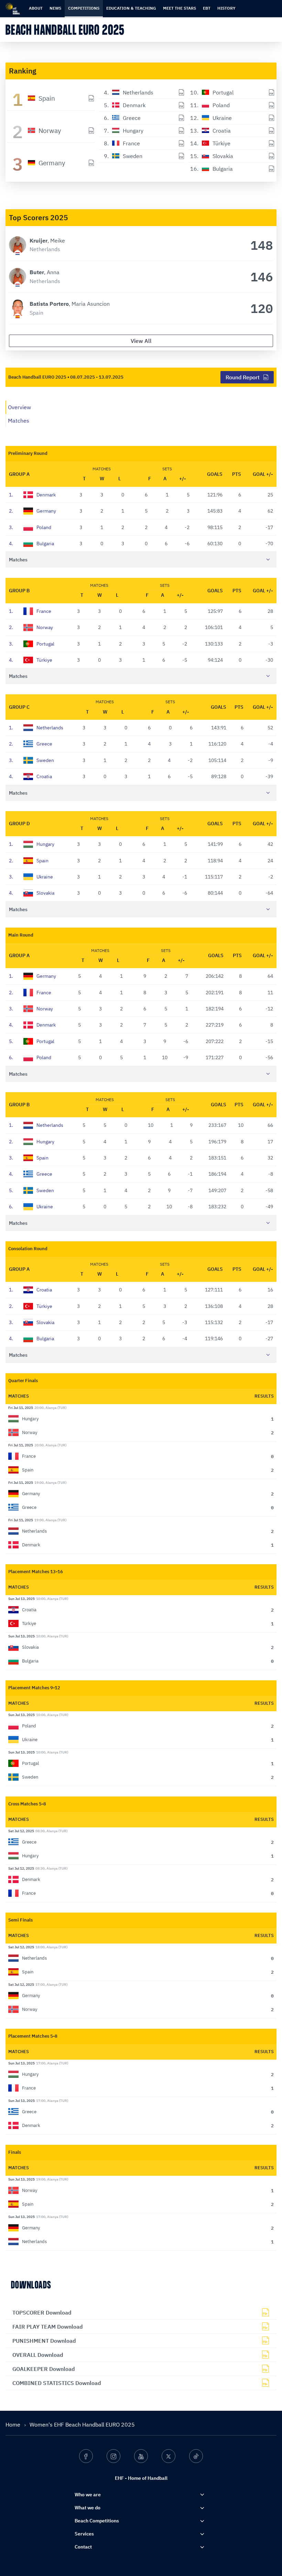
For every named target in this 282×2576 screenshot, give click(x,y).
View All (141, 341)
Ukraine (31, 877)
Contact (83, 2547)
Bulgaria (31, 544)
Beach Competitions (97, 2521)
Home (14, 2424)
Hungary (32, 844)
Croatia (30, 776)
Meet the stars (180, 8)
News (55, 8)
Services (84, 2534)
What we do (88, 2508)
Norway (31, 627)
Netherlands (36, 728)
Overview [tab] (19, 407)
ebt (207, 8)
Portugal (32, 644)
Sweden (31, 760)
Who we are (88, 2495)
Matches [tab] (19, 421)
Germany (32, 511)
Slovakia (32, 893)
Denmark (32, 495)
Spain (29, 861)
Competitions (84, 8)
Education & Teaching (131, 8)
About (36, 8)
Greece (31, 744)
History (226, 8)
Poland (30, 527)
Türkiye (31, 660)
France (30, 611)
